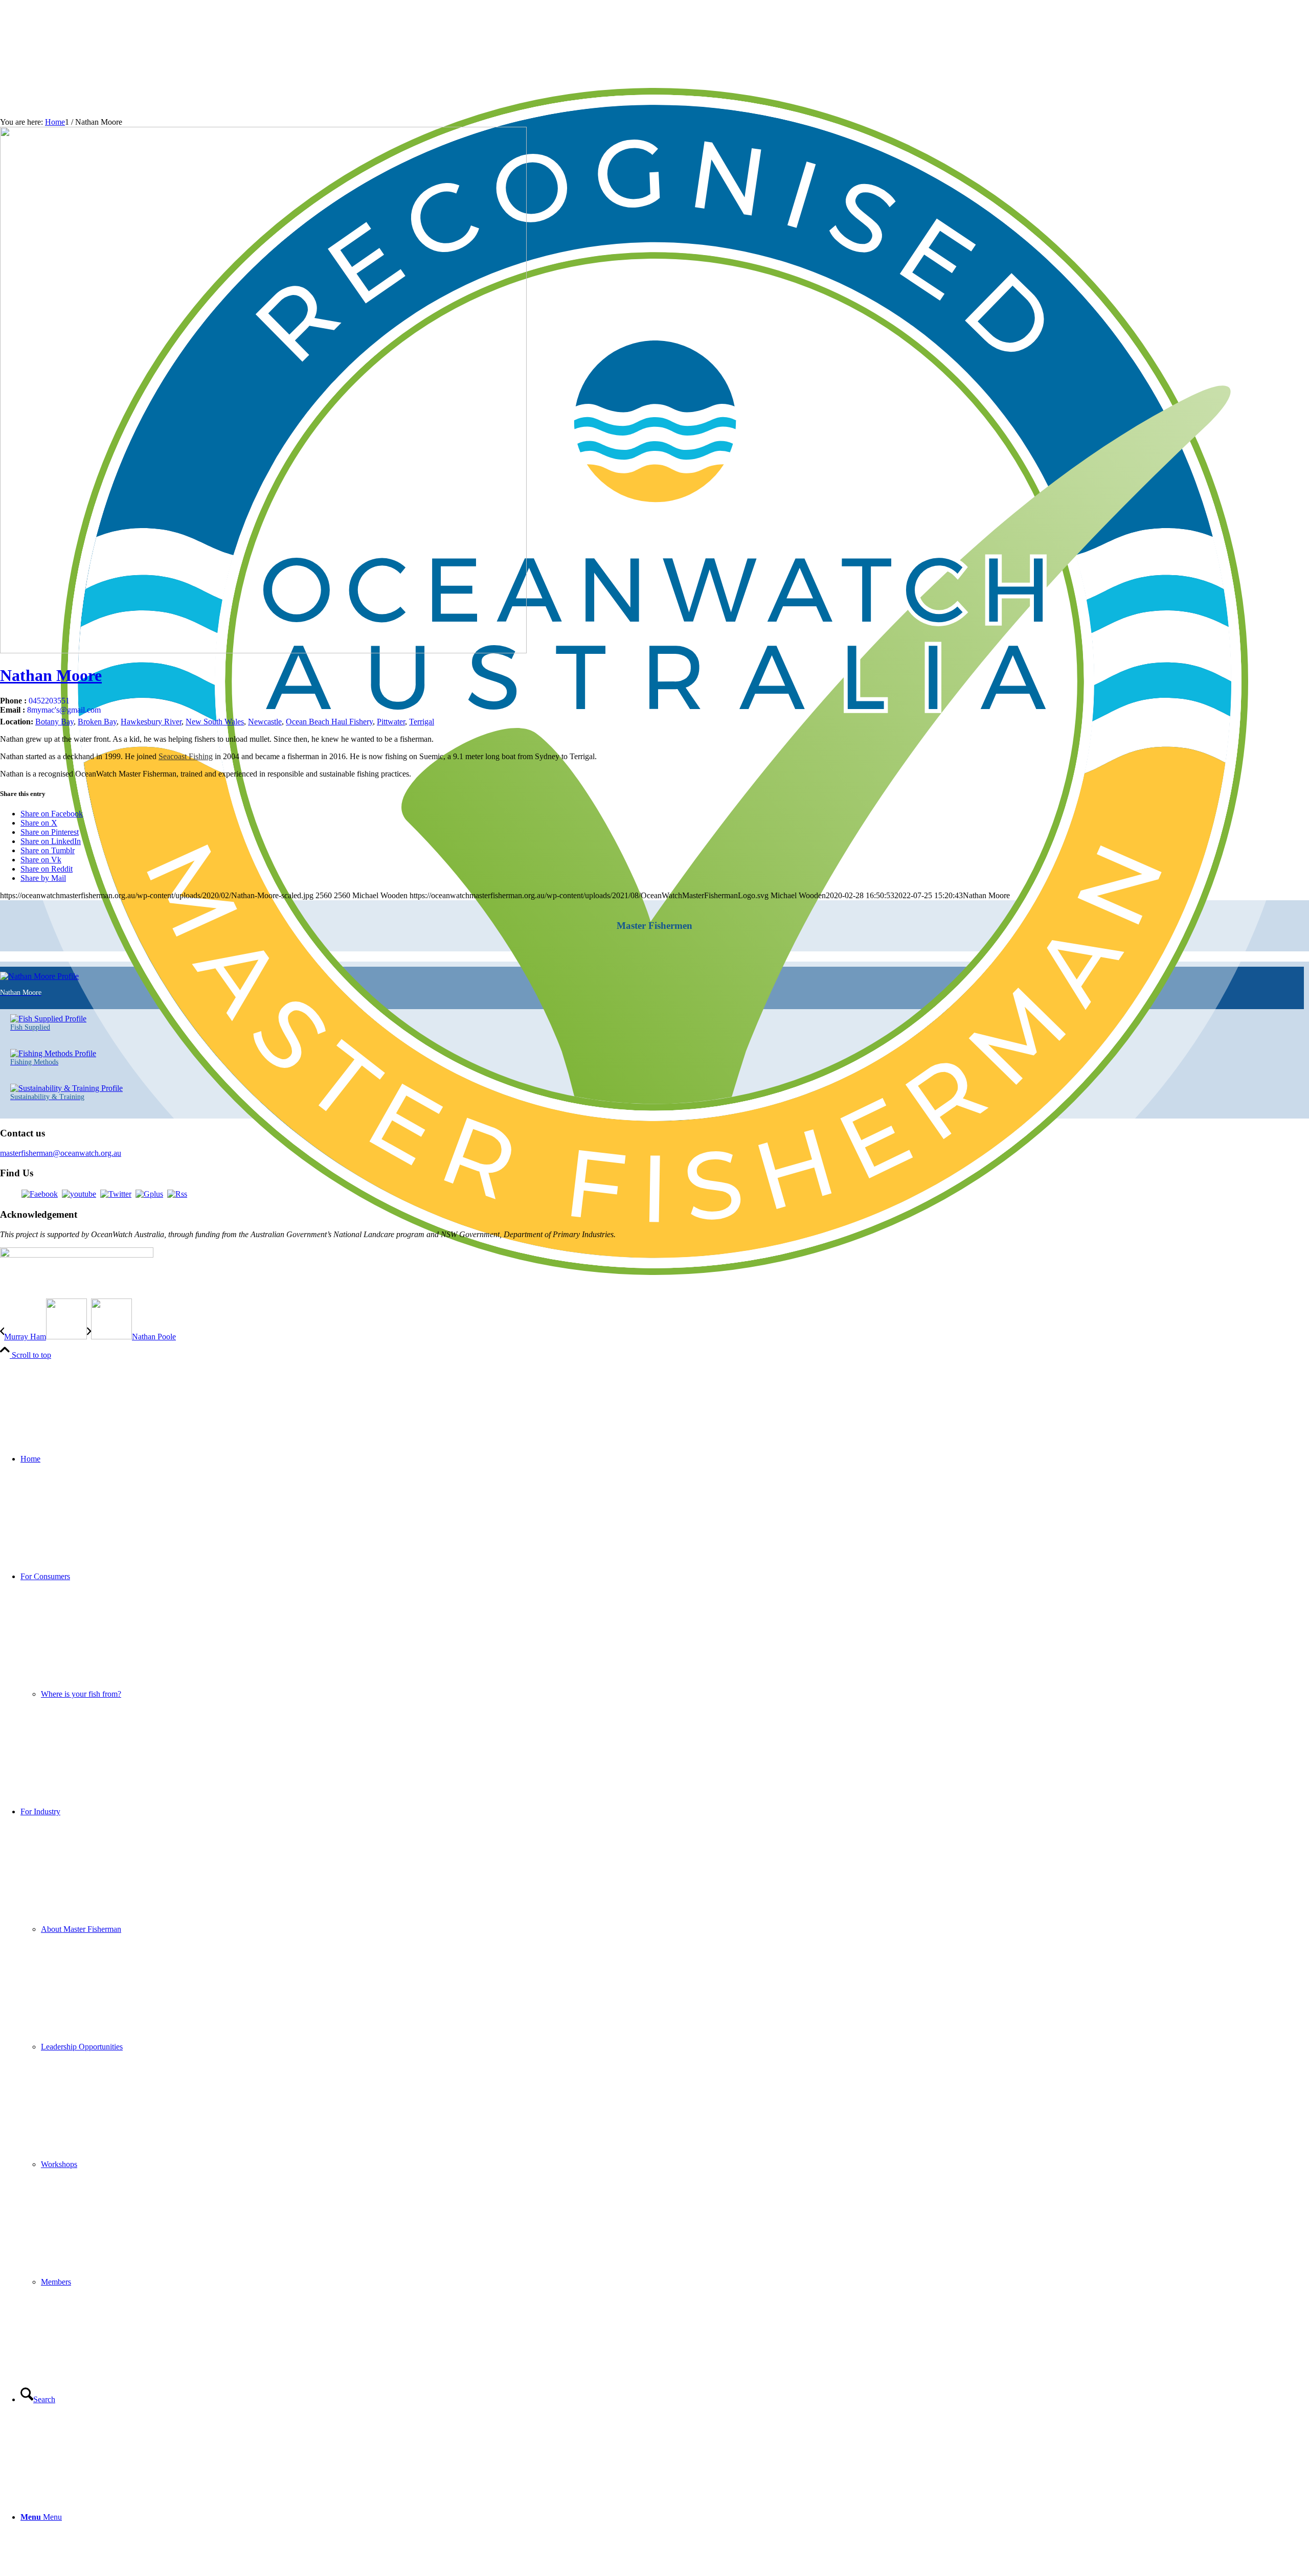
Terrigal (422, 722)
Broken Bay (97, 722)
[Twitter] (116, 1194)
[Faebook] (40, 1194)
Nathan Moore (51, 675)
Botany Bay (54, 722)
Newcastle (265, 722)
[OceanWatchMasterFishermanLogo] (654, 1333)
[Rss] (177, 1194)
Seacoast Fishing (186, 756)
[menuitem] (665, 1459)
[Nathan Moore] (263, 651)
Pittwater (391, 722)
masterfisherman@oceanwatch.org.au (61, 1153)
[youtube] (79, 1194)
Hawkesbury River (151, 722)
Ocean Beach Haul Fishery (329, 722)
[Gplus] (149, 1194)
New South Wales (215, 722)
